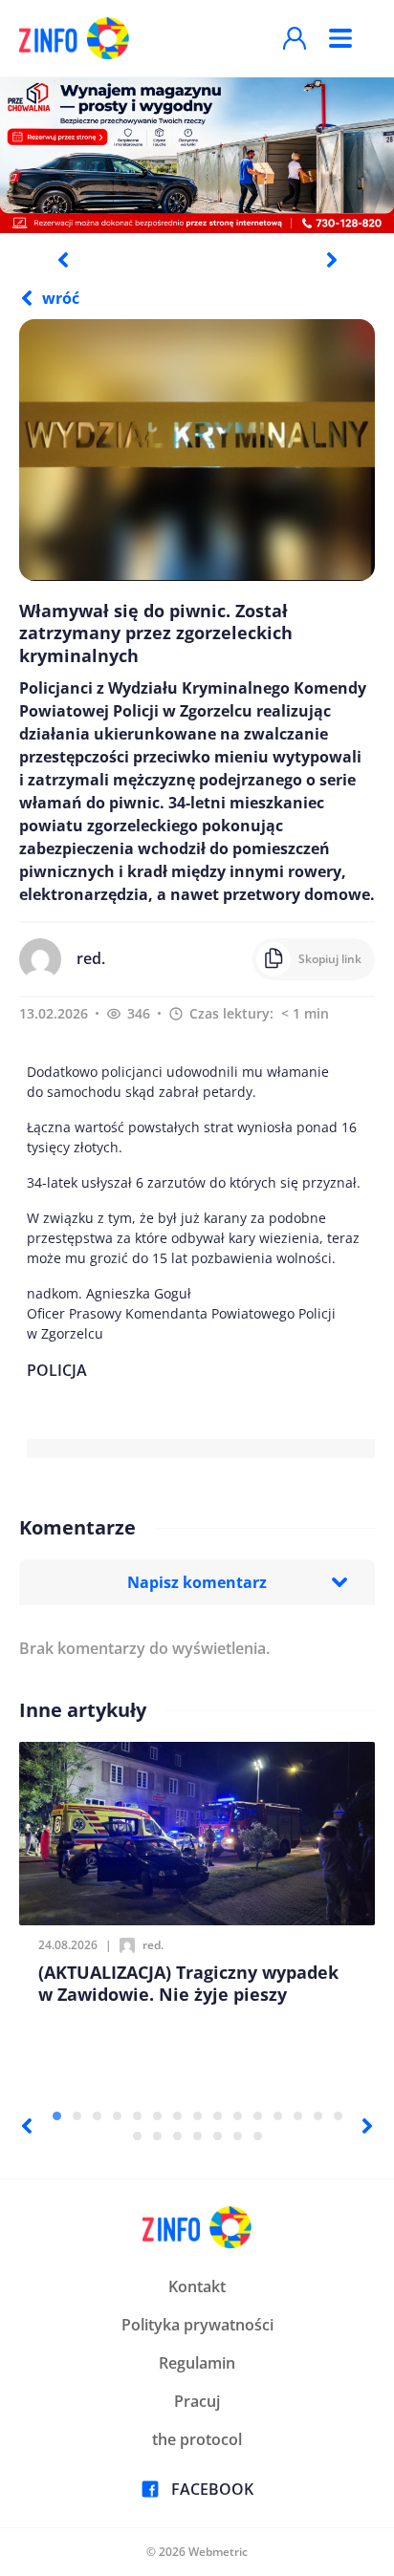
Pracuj (197, 2401)
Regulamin (197, 2363)
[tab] (57, 2116)
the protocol (197, 2439)
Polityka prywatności (197, 2325)
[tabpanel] (197, 154)
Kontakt (197, 2286)
